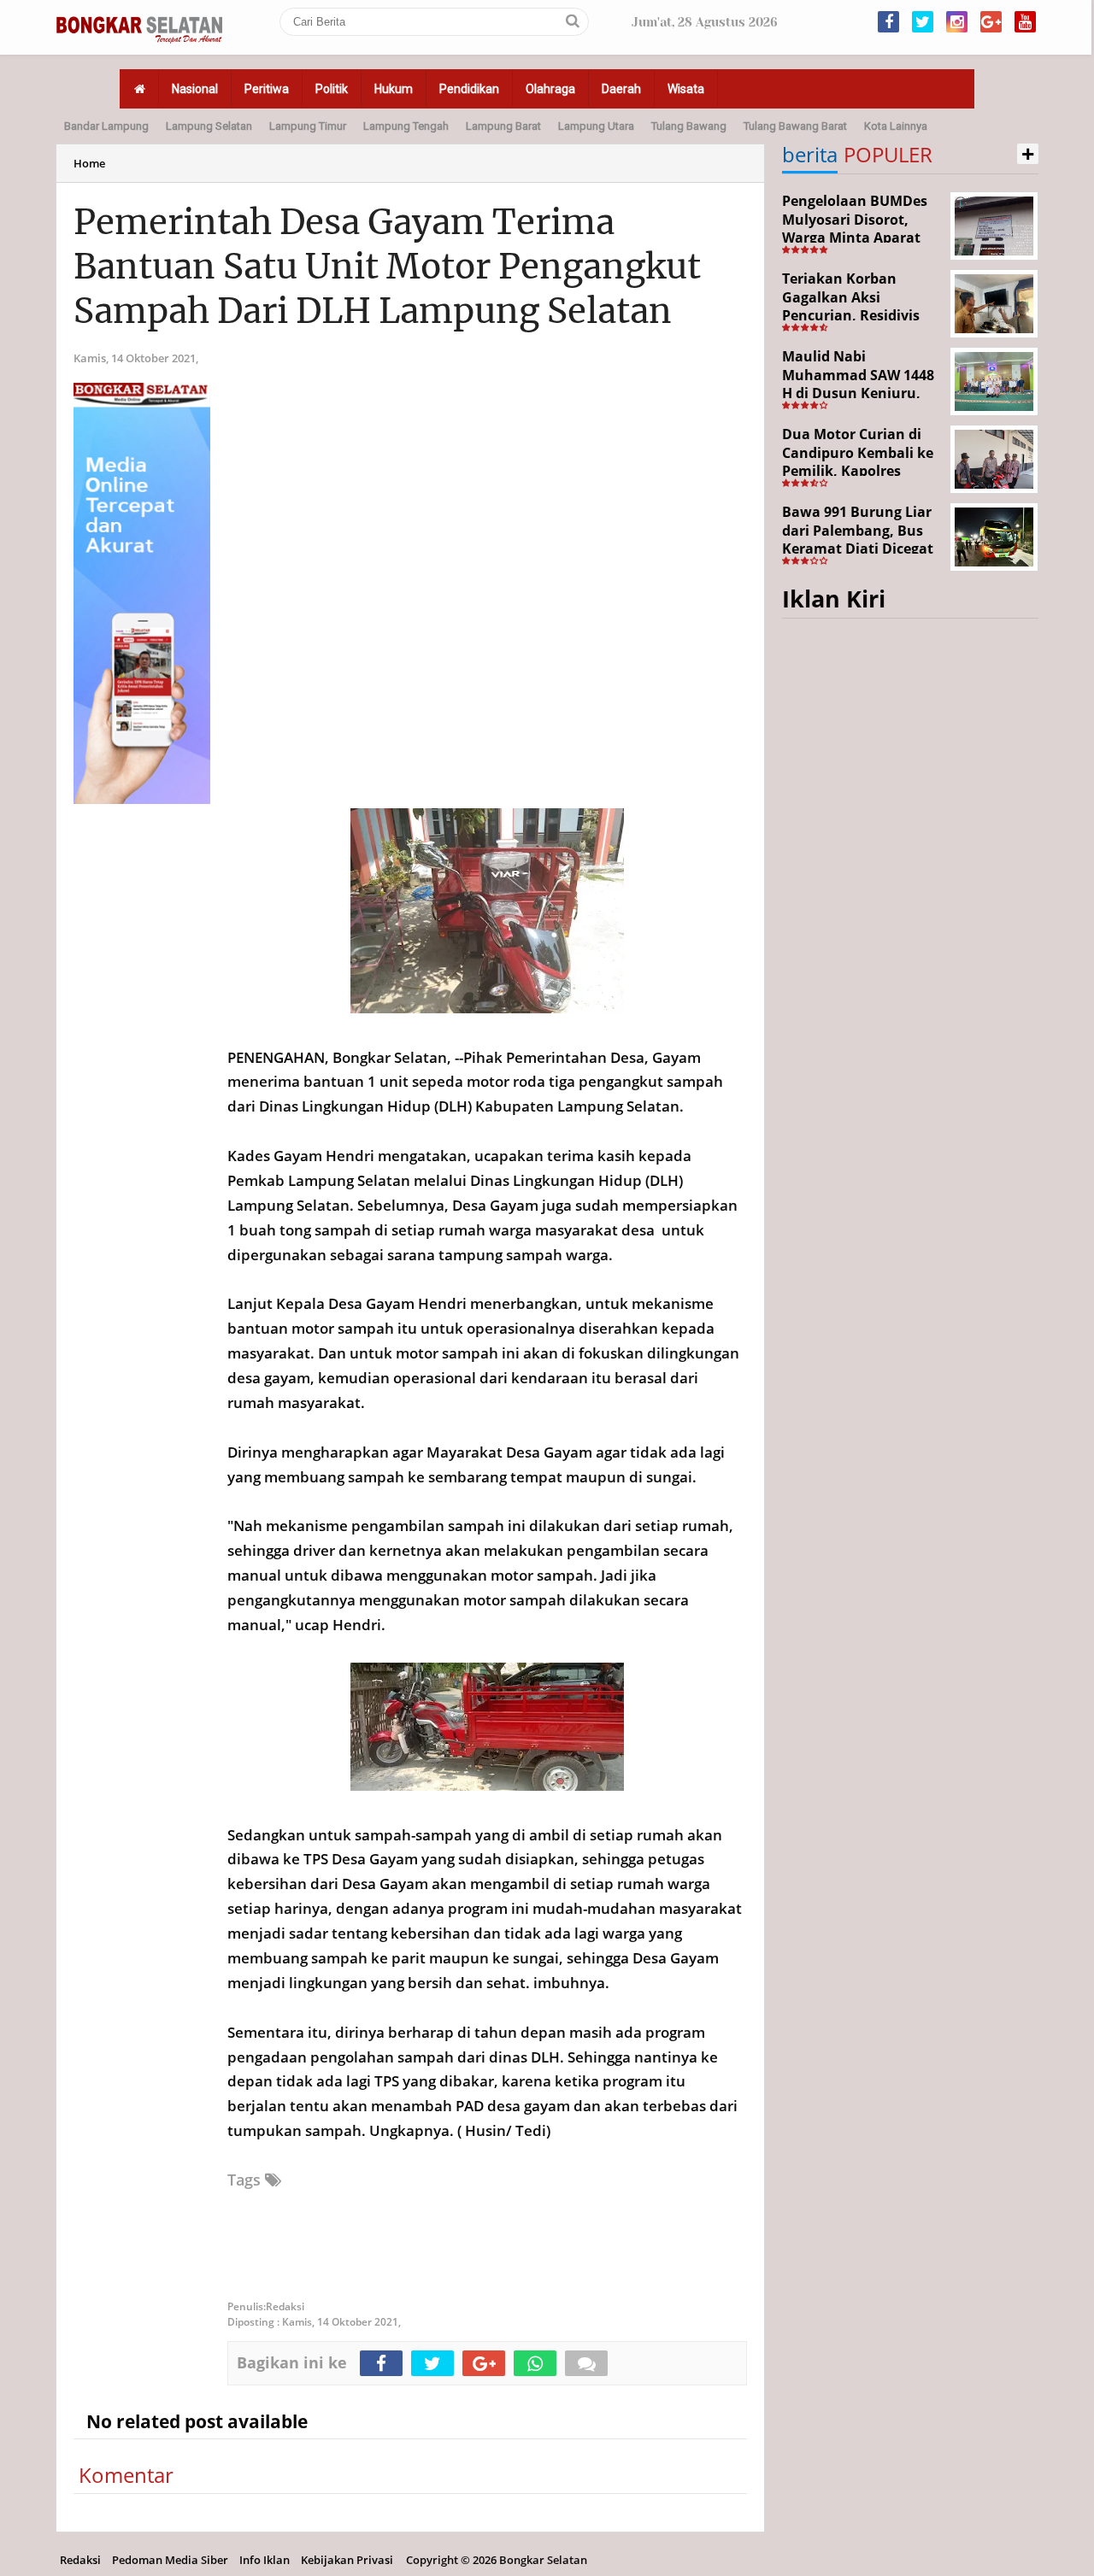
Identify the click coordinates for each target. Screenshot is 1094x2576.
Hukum (394, 89)
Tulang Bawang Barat (795, 126)
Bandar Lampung (106, 126)
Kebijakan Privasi (347, 2560)
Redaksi (80, 2560)
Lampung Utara (596, 126)
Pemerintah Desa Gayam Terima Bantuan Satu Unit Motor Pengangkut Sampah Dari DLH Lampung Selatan (387, 267)
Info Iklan (265, 2560)
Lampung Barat (503, 126)
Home (89, 163)
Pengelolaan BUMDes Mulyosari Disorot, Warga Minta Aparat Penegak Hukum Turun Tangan (861, 238)
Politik (332, 89)
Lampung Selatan (209, 126)
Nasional (195, 89)
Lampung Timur (308, 126)
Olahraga (550, 89)
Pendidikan (469, 89)
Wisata (686, 89)
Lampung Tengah (406, 126)
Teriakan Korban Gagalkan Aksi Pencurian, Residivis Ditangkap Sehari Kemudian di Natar (851, 315)
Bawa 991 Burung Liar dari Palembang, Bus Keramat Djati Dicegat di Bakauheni (858, 540)
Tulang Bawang (689, 126)
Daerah (621, 89)
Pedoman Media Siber (170, 2560)
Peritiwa (267, 89)
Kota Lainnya (896, 126)
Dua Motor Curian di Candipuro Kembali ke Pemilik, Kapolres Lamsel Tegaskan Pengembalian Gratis (858, 471)
